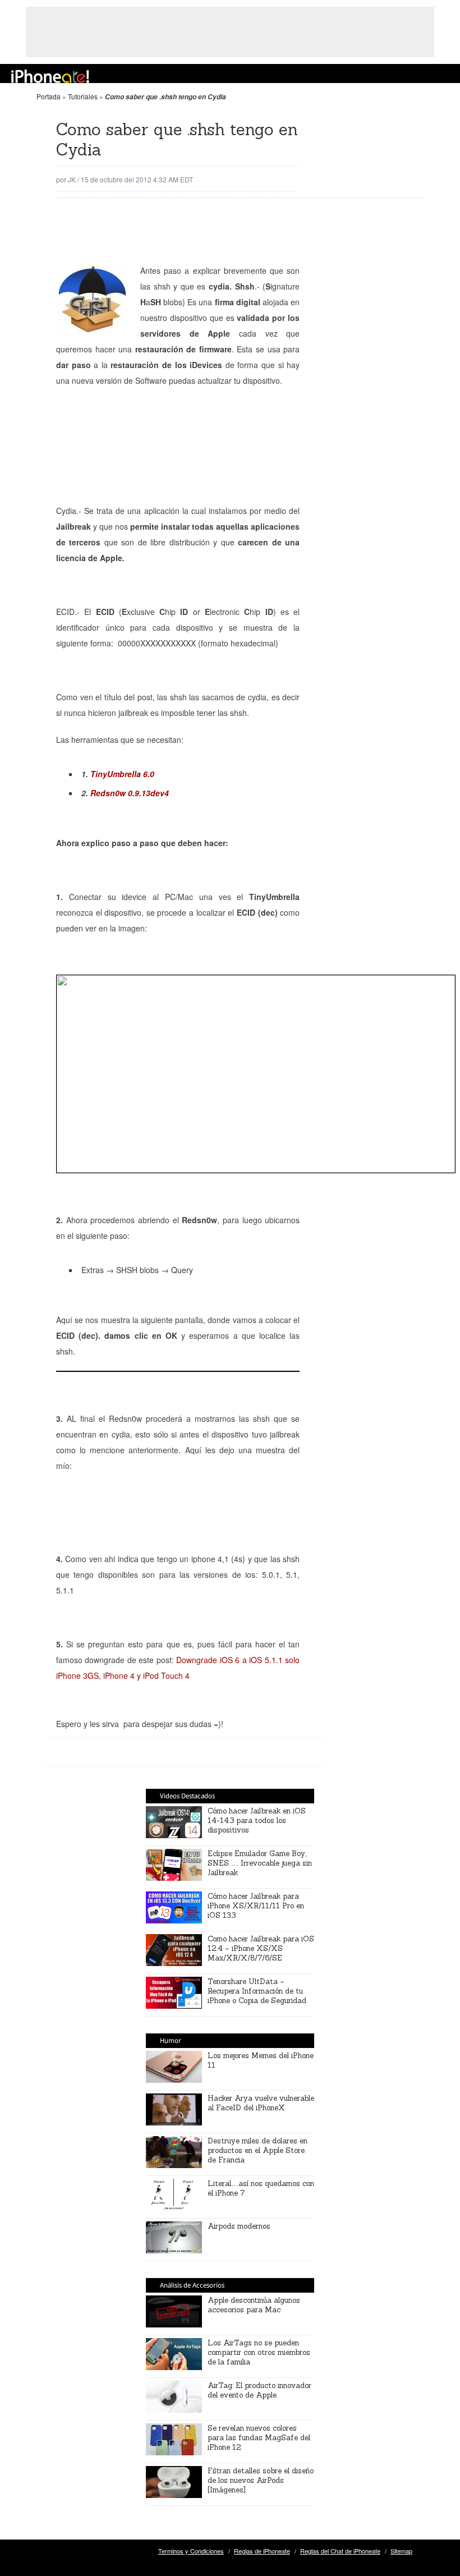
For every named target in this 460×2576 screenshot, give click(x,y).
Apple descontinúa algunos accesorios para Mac (254, 2305)
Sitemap (401, 2551)
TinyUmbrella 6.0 (122, 774)
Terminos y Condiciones (191, 2551)
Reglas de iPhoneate (262, 2551)
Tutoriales (83, 96)
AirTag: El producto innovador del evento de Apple (259, 2390)
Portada (49, 96)
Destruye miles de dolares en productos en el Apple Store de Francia (257, 2150)
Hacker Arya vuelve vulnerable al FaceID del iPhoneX (261, 2103)
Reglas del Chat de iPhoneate (340, 2551)
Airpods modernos (239, 2226)
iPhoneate (50, 76)
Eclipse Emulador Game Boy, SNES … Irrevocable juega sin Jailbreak (260, 1863)
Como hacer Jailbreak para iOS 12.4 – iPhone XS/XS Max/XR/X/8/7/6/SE (261, 1948)
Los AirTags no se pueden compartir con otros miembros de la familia (259, 2352)
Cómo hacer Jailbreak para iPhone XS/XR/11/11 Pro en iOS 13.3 (256, 1906)
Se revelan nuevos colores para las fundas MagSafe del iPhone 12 (259, 2438)
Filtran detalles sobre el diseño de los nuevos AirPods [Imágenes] (261, 2480)
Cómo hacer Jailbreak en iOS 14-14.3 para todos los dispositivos (257, 1820)
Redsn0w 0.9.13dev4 (130, 793)
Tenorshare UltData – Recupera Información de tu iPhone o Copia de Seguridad (257, 1991)
